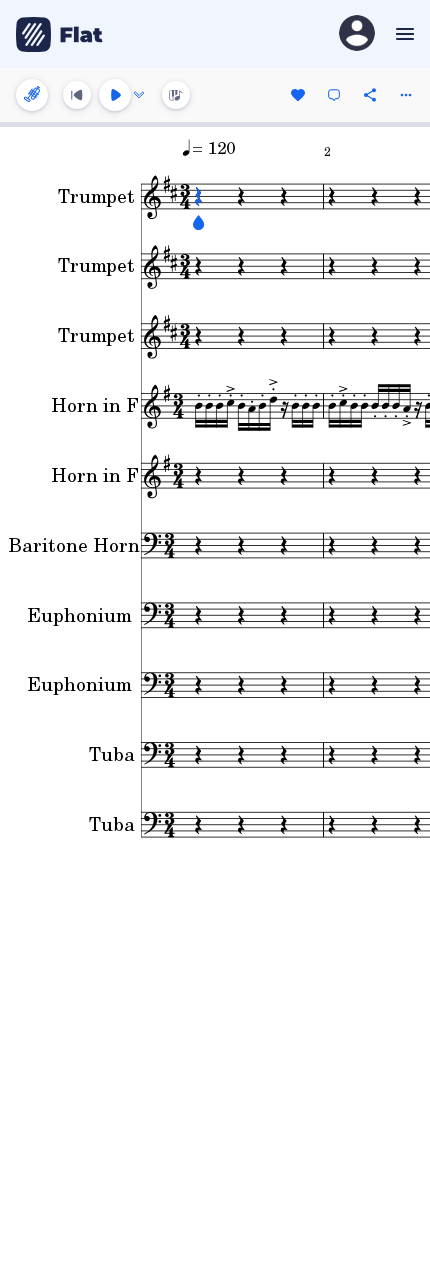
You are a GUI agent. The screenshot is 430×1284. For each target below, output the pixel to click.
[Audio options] (139, 95)
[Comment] (334, 95)
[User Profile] (357, 34)
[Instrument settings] (32, 95)
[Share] (370, 95)
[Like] (298, 95)
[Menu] (402, 34)
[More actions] (406, 95)
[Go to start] (77, 95)
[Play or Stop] (115, 95)
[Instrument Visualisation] (176, 95)
